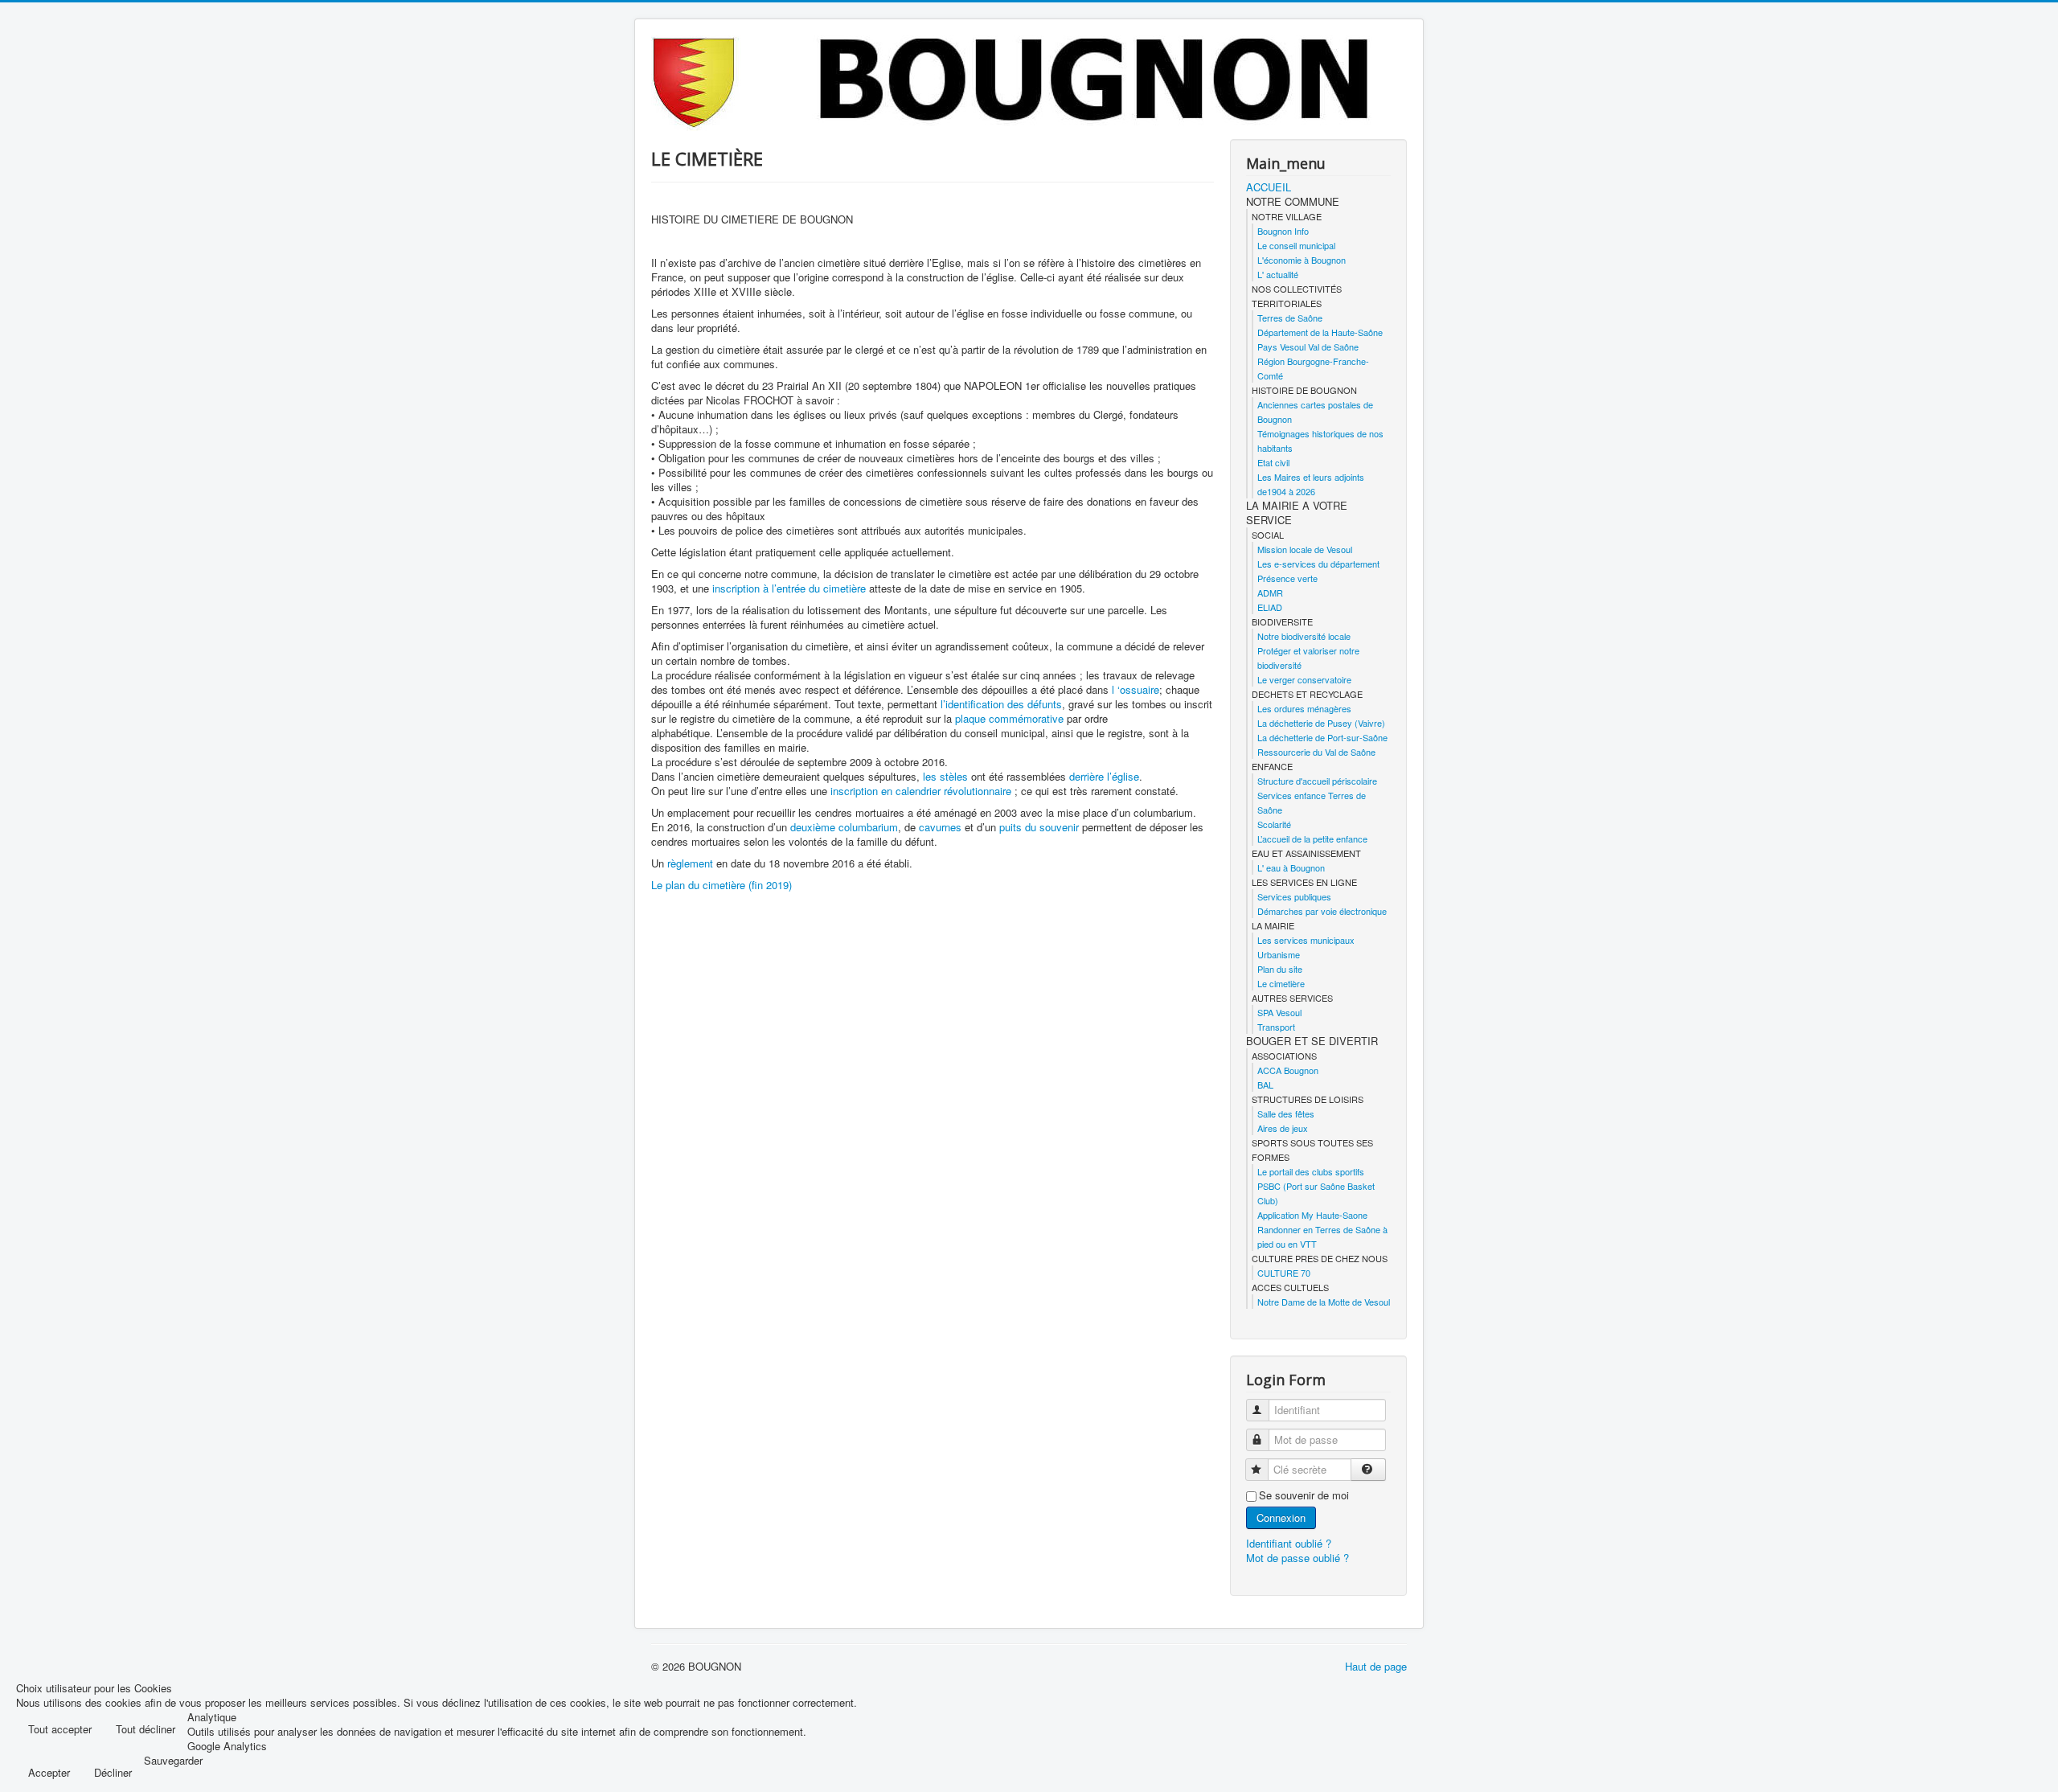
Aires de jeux (1283, 1128)
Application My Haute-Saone (1312, 1215)
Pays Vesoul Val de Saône (1308, 347)
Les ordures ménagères (1304, 708)
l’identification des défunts (1001, 704)
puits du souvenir (1039, 827)
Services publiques (1294, 896)
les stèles (945, 776)
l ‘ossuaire (1136, 689)
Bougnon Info (1283, 231)
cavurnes (940, 827)
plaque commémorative (1009, 718)
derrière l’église (1104, 776)
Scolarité (1274, 824)
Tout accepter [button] (60, 1729)
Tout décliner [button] (146, 1729)
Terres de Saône (1290, 318)
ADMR (1270, 593)
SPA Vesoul (1279, 1012)
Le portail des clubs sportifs (1311, 1171)
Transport (1276, 1027)
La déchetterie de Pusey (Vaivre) (1321, 723)
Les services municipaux (1306, 940)
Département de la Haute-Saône (1320, 332)
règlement (690, 863)
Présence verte (1287, 578)
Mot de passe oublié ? (1298, 1558)
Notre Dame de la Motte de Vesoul (1324, 1302)
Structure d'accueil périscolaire (1317, 781)
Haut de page (1376, 1666)
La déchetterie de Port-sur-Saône (1322, 737)
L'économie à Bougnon (1302, 260)
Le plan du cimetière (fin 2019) (722, 885)
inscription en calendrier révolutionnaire (921, 791)
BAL (1265, 1085)
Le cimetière (1281, 983)
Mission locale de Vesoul (1305, 549)
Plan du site (1280, 969)
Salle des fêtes (1286, 1113)
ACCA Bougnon (1288, 1070)
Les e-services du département (1318, 564)
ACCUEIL (1269, 187)
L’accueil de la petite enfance (1312, 839)
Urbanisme (1279, 954)
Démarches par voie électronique (1322, 911)
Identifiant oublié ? (1289, 1543)
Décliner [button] (113, 1772)
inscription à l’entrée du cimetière (789, 588)
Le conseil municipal (1296, 245)
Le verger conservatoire (1304, 679)
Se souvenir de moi (1304, 1495)
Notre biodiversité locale (1304, 636)
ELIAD (1270, 607)
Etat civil (1273, 462)
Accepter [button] (49, 1772)
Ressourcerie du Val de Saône (1316, 752)
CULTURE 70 (1284, 1273)
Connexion (1281, 1517)
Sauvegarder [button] (173, 1761)
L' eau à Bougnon (1291, 867)
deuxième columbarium (844, 827)
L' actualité (1278, 274)
